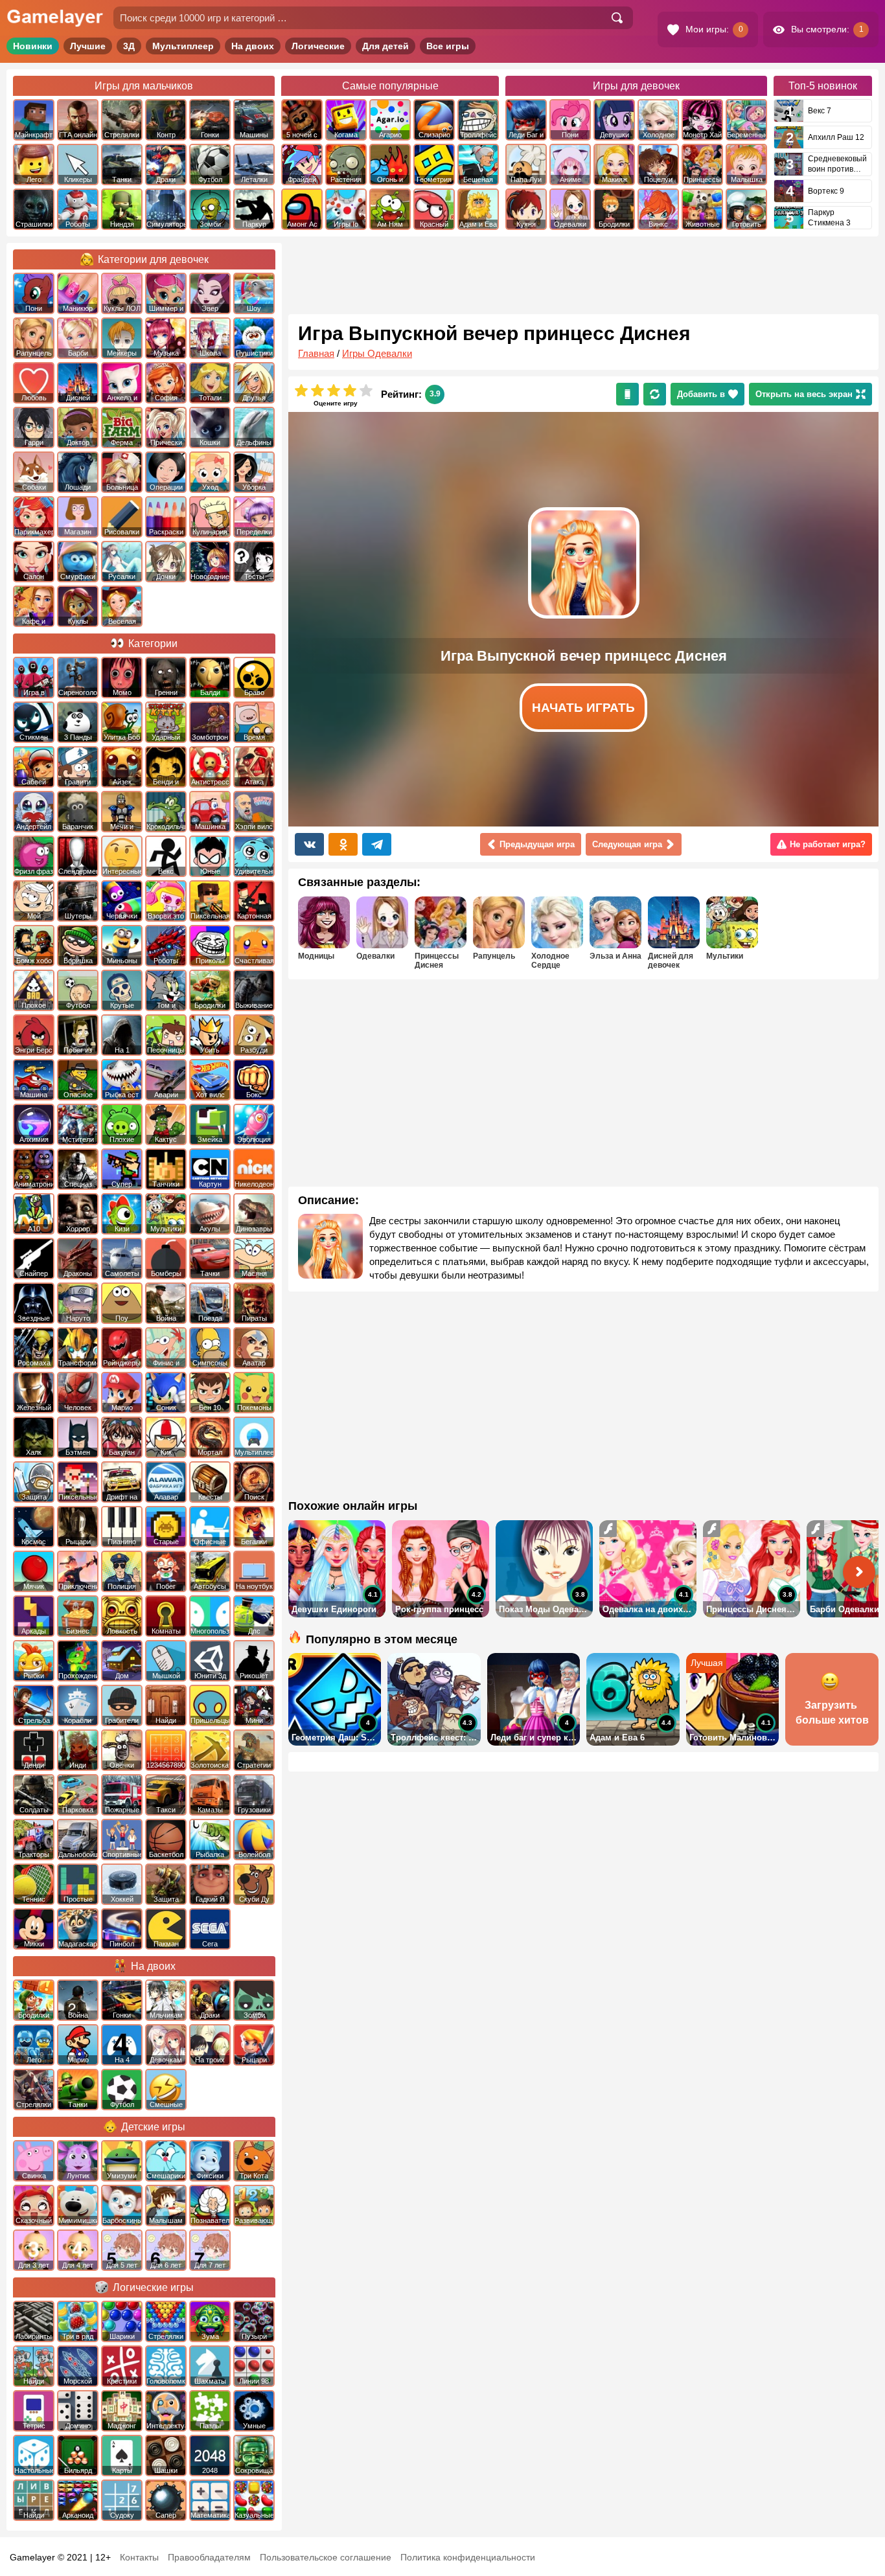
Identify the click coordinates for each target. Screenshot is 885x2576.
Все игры (448, 46)
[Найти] (617, 18)
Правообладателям (209, 2557)
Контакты (139, 2557)
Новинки (33, 46)
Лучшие (88, 46)
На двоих (253, 46)
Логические (318, 46)
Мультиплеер (183, 46)
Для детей (385, 46)
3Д (129, 46)
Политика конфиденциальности (468, 2557)
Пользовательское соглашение (326, 2557)
